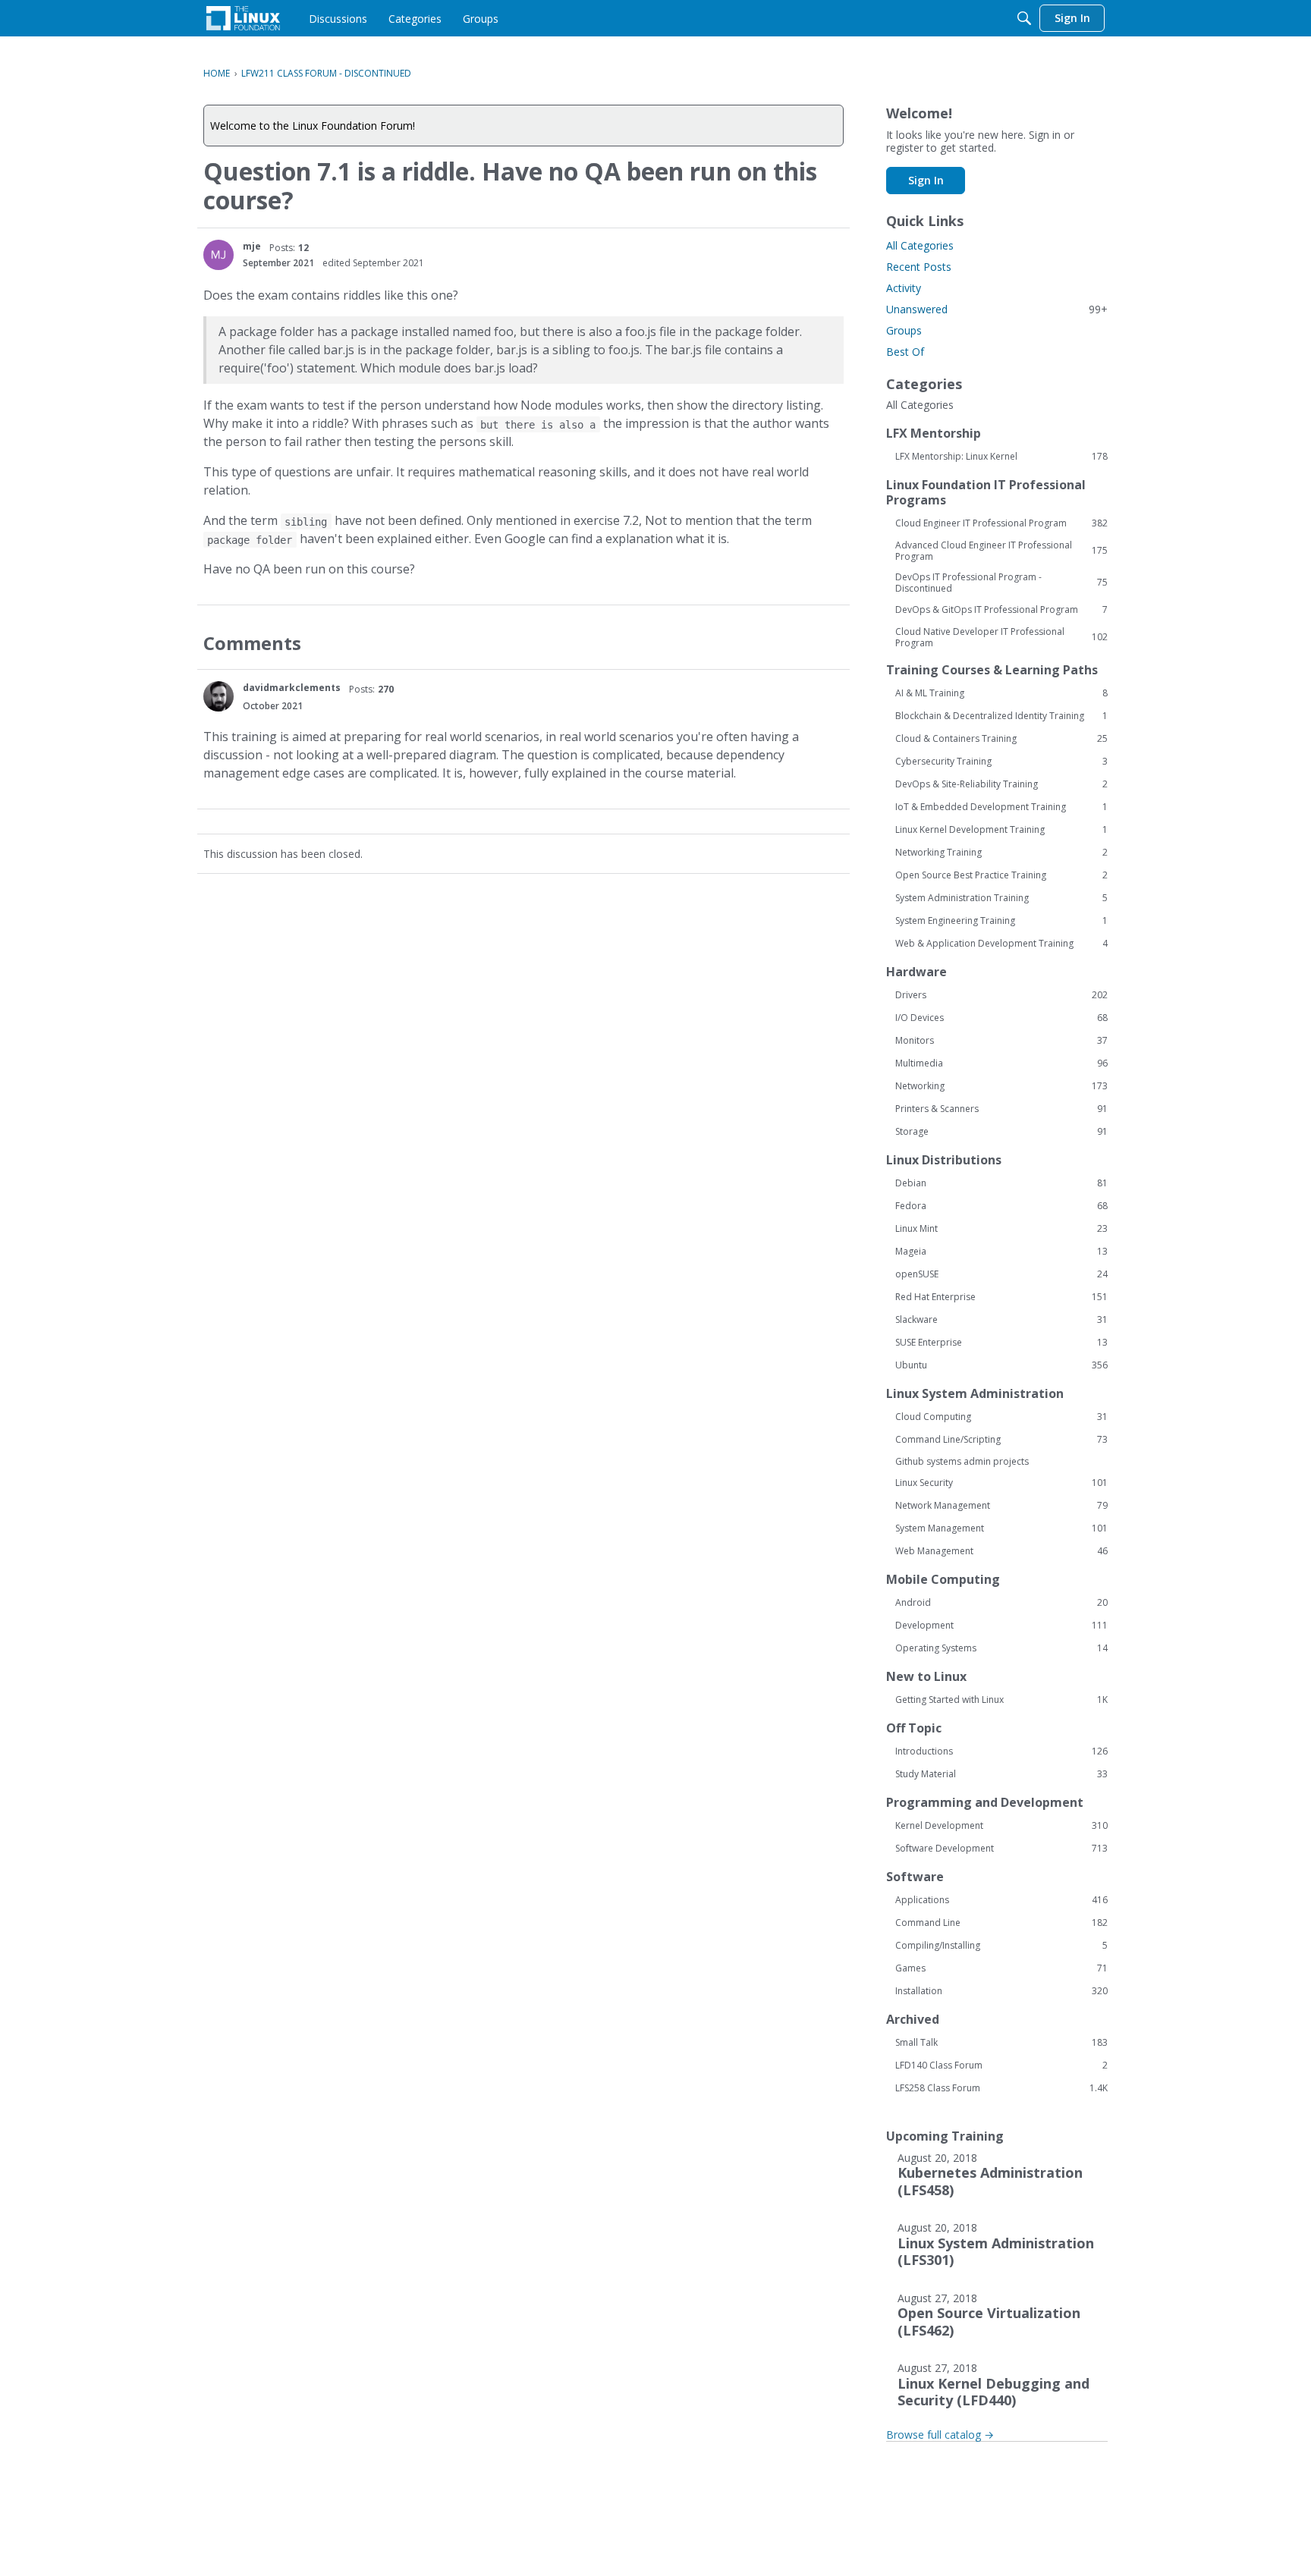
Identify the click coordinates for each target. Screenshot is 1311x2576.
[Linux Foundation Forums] (243, 18)
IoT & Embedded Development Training (1001, 807)
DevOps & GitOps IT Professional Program (1001, 610)
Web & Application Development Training (1001, 944)
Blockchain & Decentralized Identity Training (1001, 716)
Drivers (1001, 995)
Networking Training (1001, 853)
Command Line (1001, 1923)
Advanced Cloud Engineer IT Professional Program (1001, 551)
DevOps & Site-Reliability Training (1001, 784)
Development (1001, 1626)
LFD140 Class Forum (1001, 2066)
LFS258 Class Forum (1001, 2088)
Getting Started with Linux (1001, 1700)
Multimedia (1001, 1063)
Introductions (1001, 1751)
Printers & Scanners (1001, 1109)
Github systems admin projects (962, 1461)
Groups (904, 330)
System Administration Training (1001, 898)
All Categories (920, 245)
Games (1001, 1968)
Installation (1001, 1991)
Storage (1001, 1132)
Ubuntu (1001, 1365)
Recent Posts (919, 267)
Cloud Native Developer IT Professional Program (1001, 637)
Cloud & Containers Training (1001, 739)
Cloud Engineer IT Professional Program (1001, 523)
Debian (1001, 1183)
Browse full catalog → (940, 2435)
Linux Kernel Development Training (1001, 830)
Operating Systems (1001, 1648)
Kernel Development (1001, 1826)
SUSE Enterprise (1001, 1343)
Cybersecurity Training (1001, 762)
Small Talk (1001, 2043)
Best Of (905, 352)
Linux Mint (1001, 1229)
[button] (218, 255)
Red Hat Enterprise (1001, 1297)
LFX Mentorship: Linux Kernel (1001, 457)
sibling (306, 521)
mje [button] (252, 246)
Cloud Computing (1001, 1417)
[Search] (1024, 18)
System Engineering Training (1001, 921)
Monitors (1001, 1041)
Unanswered (997, 309)
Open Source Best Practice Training (1001, 875)
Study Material (1001, 1774)
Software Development (1001, 1849)
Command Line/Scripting (1001, 1440)
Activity (904, 288)
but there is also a (538, 424)
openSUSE (1001, 1274)
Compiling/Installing (1001, 1946)
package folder (250, 539)
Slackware (1001, 1320)
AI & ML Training (1001, 693)
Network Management (1001, 1506)
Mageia (1001, 1252)
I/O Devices (1001, 1018)
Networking (1001, 1086)
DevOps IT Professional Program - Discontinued (1001, 583)
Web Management (1001, 1551)
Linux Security (1001, 1483)
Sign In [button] (926, 180)
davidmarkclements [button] (292, 688)
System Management (1001, 1528)
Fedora (1001, 1206)
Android (1001, 1603)
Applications (1001, 1900)
